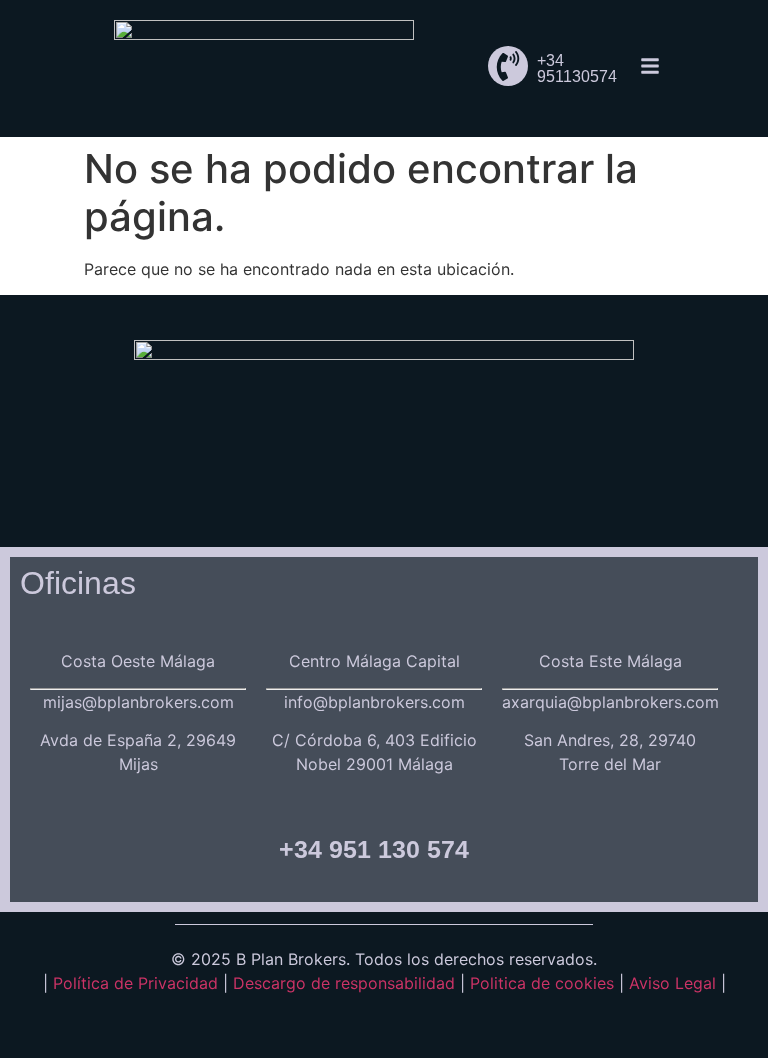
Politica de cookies (542, 983)
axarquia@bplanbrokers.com (610, 702)
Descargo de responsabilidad (346, 983)
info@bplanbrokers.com (374, 702)
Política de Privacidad (135, 983)
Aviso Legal (672, 983)
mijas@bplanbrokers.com (138, 702)
